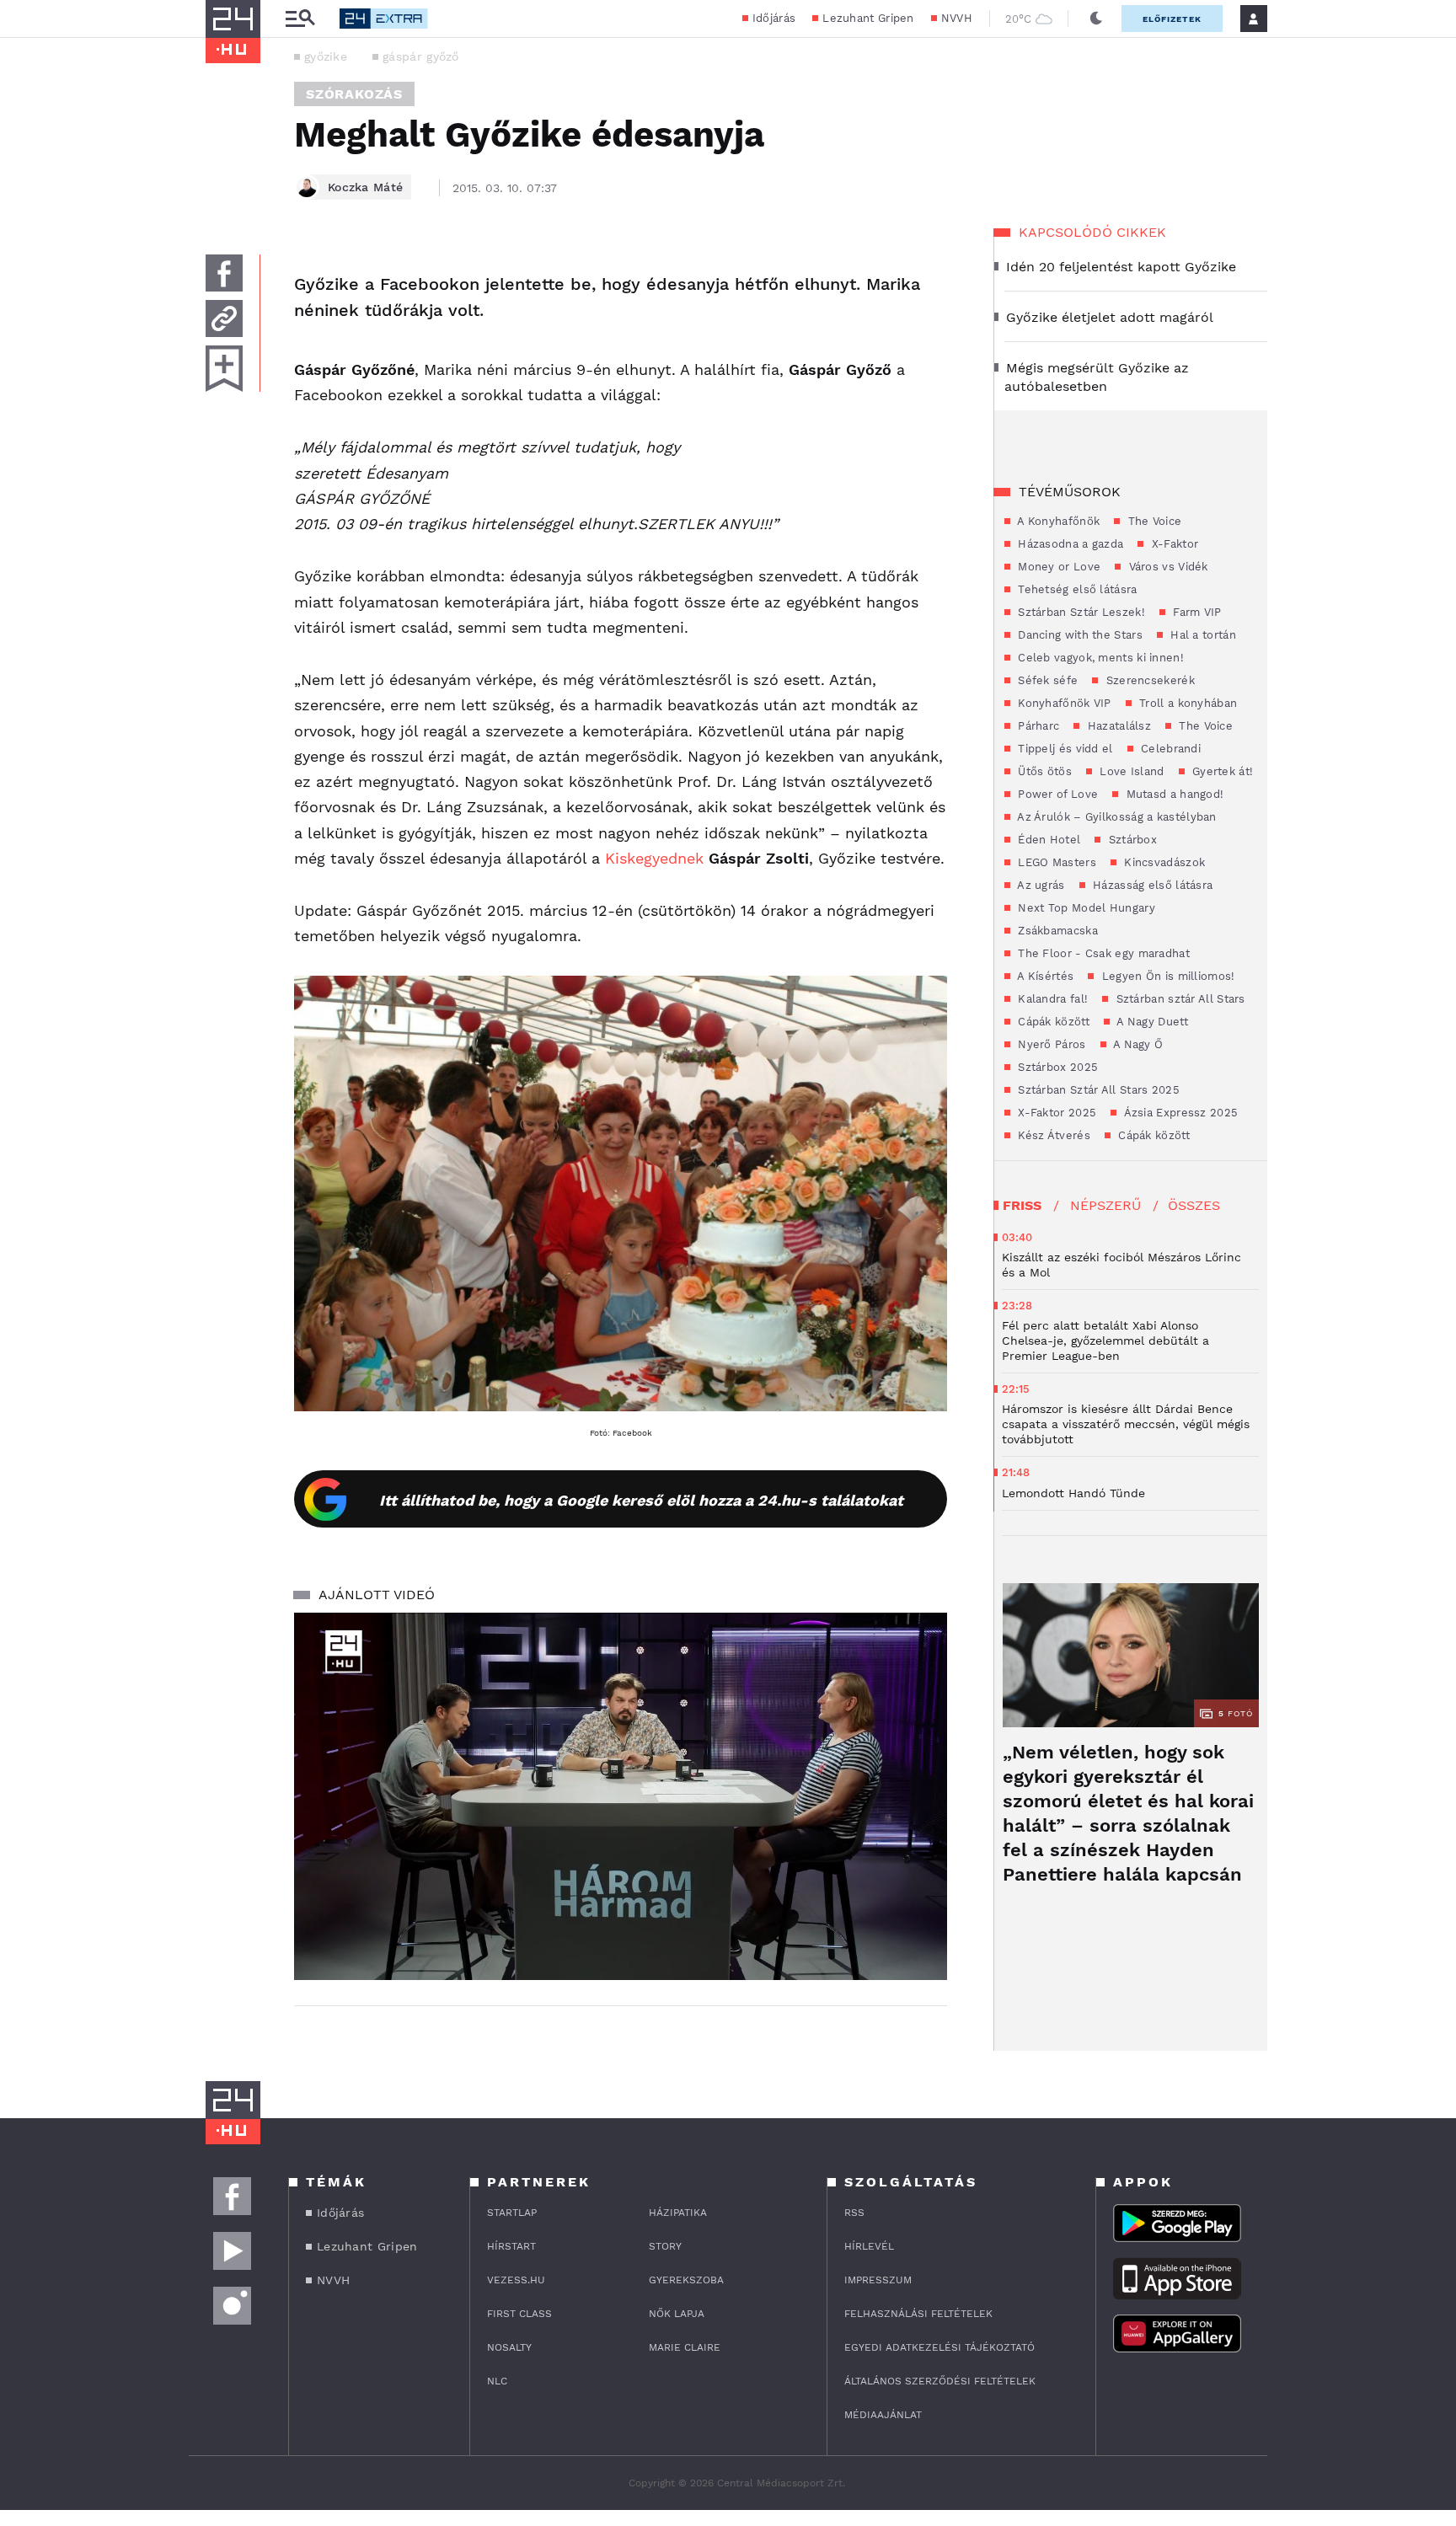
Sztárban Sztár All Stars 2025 (1097, 1090)
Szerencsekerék (1148, 680)
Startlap (512, 2213)
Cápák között (1052, 1022)
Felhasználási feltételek (918, 2314)
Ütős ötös (1043, 771)
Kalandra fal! (1051, 999)
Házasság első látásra (1151, 885)
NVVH (957, 18)
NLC (497, 2381)
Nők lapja (677, 2314)
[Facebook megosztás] (224, 273)
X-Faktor (1173, 544)
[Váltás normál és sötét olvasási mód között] (1096, 19)
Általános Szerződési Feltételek (940, 2381)
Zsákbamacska (1056, 931)
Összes (1194, 1205)
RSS (854, 2213)
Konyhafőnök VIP (1063, 703)
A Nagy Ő (1137, 1044)
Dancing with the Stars (1079, 635)
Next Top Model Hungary (1085, 908)
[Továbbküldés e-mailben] (224, 318)
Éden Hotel (1047, 840)
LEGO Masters (1055, 862)
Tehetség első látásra (1076, 589)
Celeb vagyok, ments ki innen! (1099, 658)
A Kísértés (1044, 976)
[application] (621, 1796)
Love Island (1130, 771)
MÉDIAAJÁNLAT (883, 2415)
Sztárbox (1131, 840)
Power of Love (1056, 794)
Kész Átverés (1052, 1135)
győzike (326, 56)
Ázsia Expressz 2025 (1179, 1113)
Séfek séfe (1046, 680)
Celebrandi (1169, 749)
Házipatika (678, 2213)
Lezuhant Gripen (868, 18)
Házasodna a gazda (1069, 544)
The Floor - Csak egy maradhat (1102, 953)
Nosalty (509, 2347)
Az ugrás (1040, 885)
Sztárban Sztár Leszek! (1080, 612)
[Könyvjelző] (224, 369)
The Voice (1153, 521)
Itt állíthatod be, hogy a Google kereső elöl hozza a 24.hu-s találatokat (641, 1500)
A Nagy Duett (1151, 1022)
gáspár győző (421, 56)
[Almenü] (300, 19)
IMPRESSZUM (878, 2280)
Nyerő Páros (1050, 1044)
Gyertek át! (1221, 771)
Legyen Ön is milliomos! (1166, 976)
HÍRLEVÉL (869, 2246)
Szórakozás (354, 94)
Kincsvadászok (1163, 862)
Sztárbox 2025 (1056, 1067)
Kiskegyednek (657, 858)
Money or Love (1057, 567)
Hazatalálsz (1117, 726)
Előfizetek (1172, 19)
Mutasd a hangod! (1173, 794)
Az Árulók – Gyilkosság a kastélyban (1116, 817)
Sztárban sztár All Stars (1179, 999)
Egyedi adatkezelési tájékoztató (939, 2347)
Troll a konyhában (1186, 703)
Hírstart (511, 2246)
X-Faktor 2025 (1055, 1113)
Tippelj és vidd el (1064, 749)
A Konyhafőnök (1057, 521)
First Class (519, 2314)
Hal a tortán (1202, 635)
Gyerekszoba (686, 2280)
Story (665, 2246)
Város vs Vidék (1167, 567)
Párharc (1037, 726)
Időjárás (774, 18)
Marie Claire (685, 2347)
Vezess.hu (516, 2280)
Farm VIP (1196, 612)
